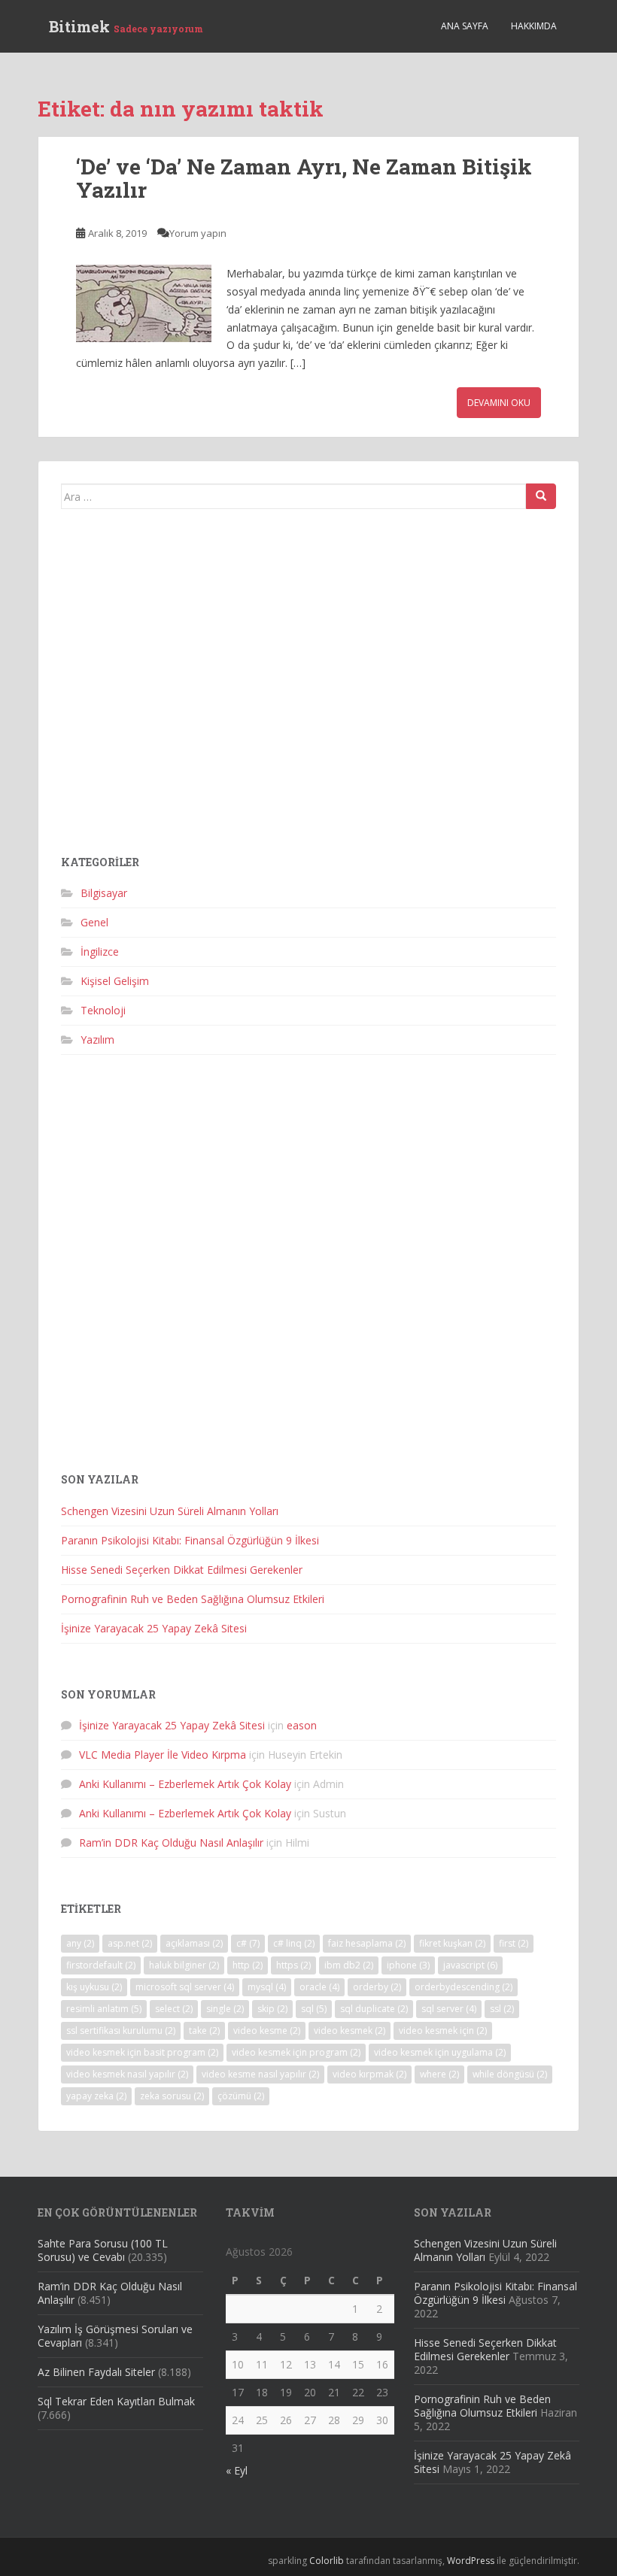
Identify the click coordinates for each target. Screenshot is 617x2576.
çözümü (241, 2096)
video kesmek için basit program (142, 2052)
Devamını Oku (499, 403)
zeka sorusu (172, 2096)
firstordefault (101, 1965)
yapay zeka (96, 2096)
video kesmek (350, 2030)
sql (314, 2009)
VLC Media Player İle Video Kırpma (163, 1755)
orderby (377, 1987)
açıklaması (194, 1943)
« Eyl (237, 2470)
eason (302, 1725)
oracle (319, 1987)
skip (272, 2009)
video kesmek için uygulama (440, 2052)
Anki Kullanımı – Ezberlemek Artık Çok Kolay (185, 1784)
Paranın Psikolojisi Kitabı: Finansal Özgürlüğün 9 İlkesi (190, 1540)
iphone (408, 1965)
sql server (449, 2009)
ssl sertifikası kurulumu (121, 2030)
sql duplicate (374, 2009)
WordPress (471, 2561)
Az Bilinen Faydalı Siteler (96, 2372)
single (225, 2009)
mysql (267, 1987)
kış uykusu (94, 1987)
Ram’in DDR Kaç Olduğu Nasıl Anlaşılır (171, 1843)
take (204, 2030)
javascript (470, 1965)
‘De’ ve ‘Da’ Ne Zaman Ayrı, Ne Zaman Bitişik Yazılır (304, 178)
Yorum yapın (198, 233)
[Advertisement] (308, 688)
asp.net (130, 1943)
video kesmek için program (296, 2052)
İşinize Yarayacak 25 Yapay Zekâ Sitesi (154, 1628)
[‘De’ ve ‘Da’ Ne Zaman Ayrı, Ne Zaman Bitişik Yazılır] (144, 303)
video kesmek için (443, 2030)
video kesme (267, 2030)
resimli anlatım (104, 2009)
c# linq (294, 1943)
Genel (94, 922)
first (514, 1943)
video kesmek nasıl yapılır (127, 2074)
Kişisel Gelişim (115, 981)
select (174, 2009)
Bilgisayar (104, 893)
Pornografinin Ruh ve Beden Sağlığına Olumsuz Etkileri (193, 1599)
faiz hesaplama (367, 1943)
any (80, 1943)
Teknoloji (103, 1010)
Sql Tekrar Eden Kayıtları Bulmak (116, 2401)
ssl (502, 2009)
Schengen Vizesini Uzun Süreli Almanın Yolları (170, 1511)
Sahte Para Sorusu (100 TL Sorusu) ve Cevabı (103, 2250)
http (248, 1965)
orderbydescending (464, 1987)
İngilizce (100, 952)
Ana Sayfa (465, 26)
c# (248, 1943)
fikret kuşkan (452, 1943)
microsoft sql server (185, 1987)
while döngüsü (510, 2074)
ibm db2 (349, 1965)
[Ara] (541, 496)
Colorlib (327, 2561)
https (293, 1965)
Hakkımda (534, 26)
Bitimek (126, 26)
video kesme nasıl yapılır (260, 2074)
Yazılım (97, 1039)
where (439, 2074)
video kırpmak (369, 2074)
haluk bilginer (184, 1965)
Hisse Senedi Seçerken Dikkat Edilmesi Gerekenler (182, 1570)
